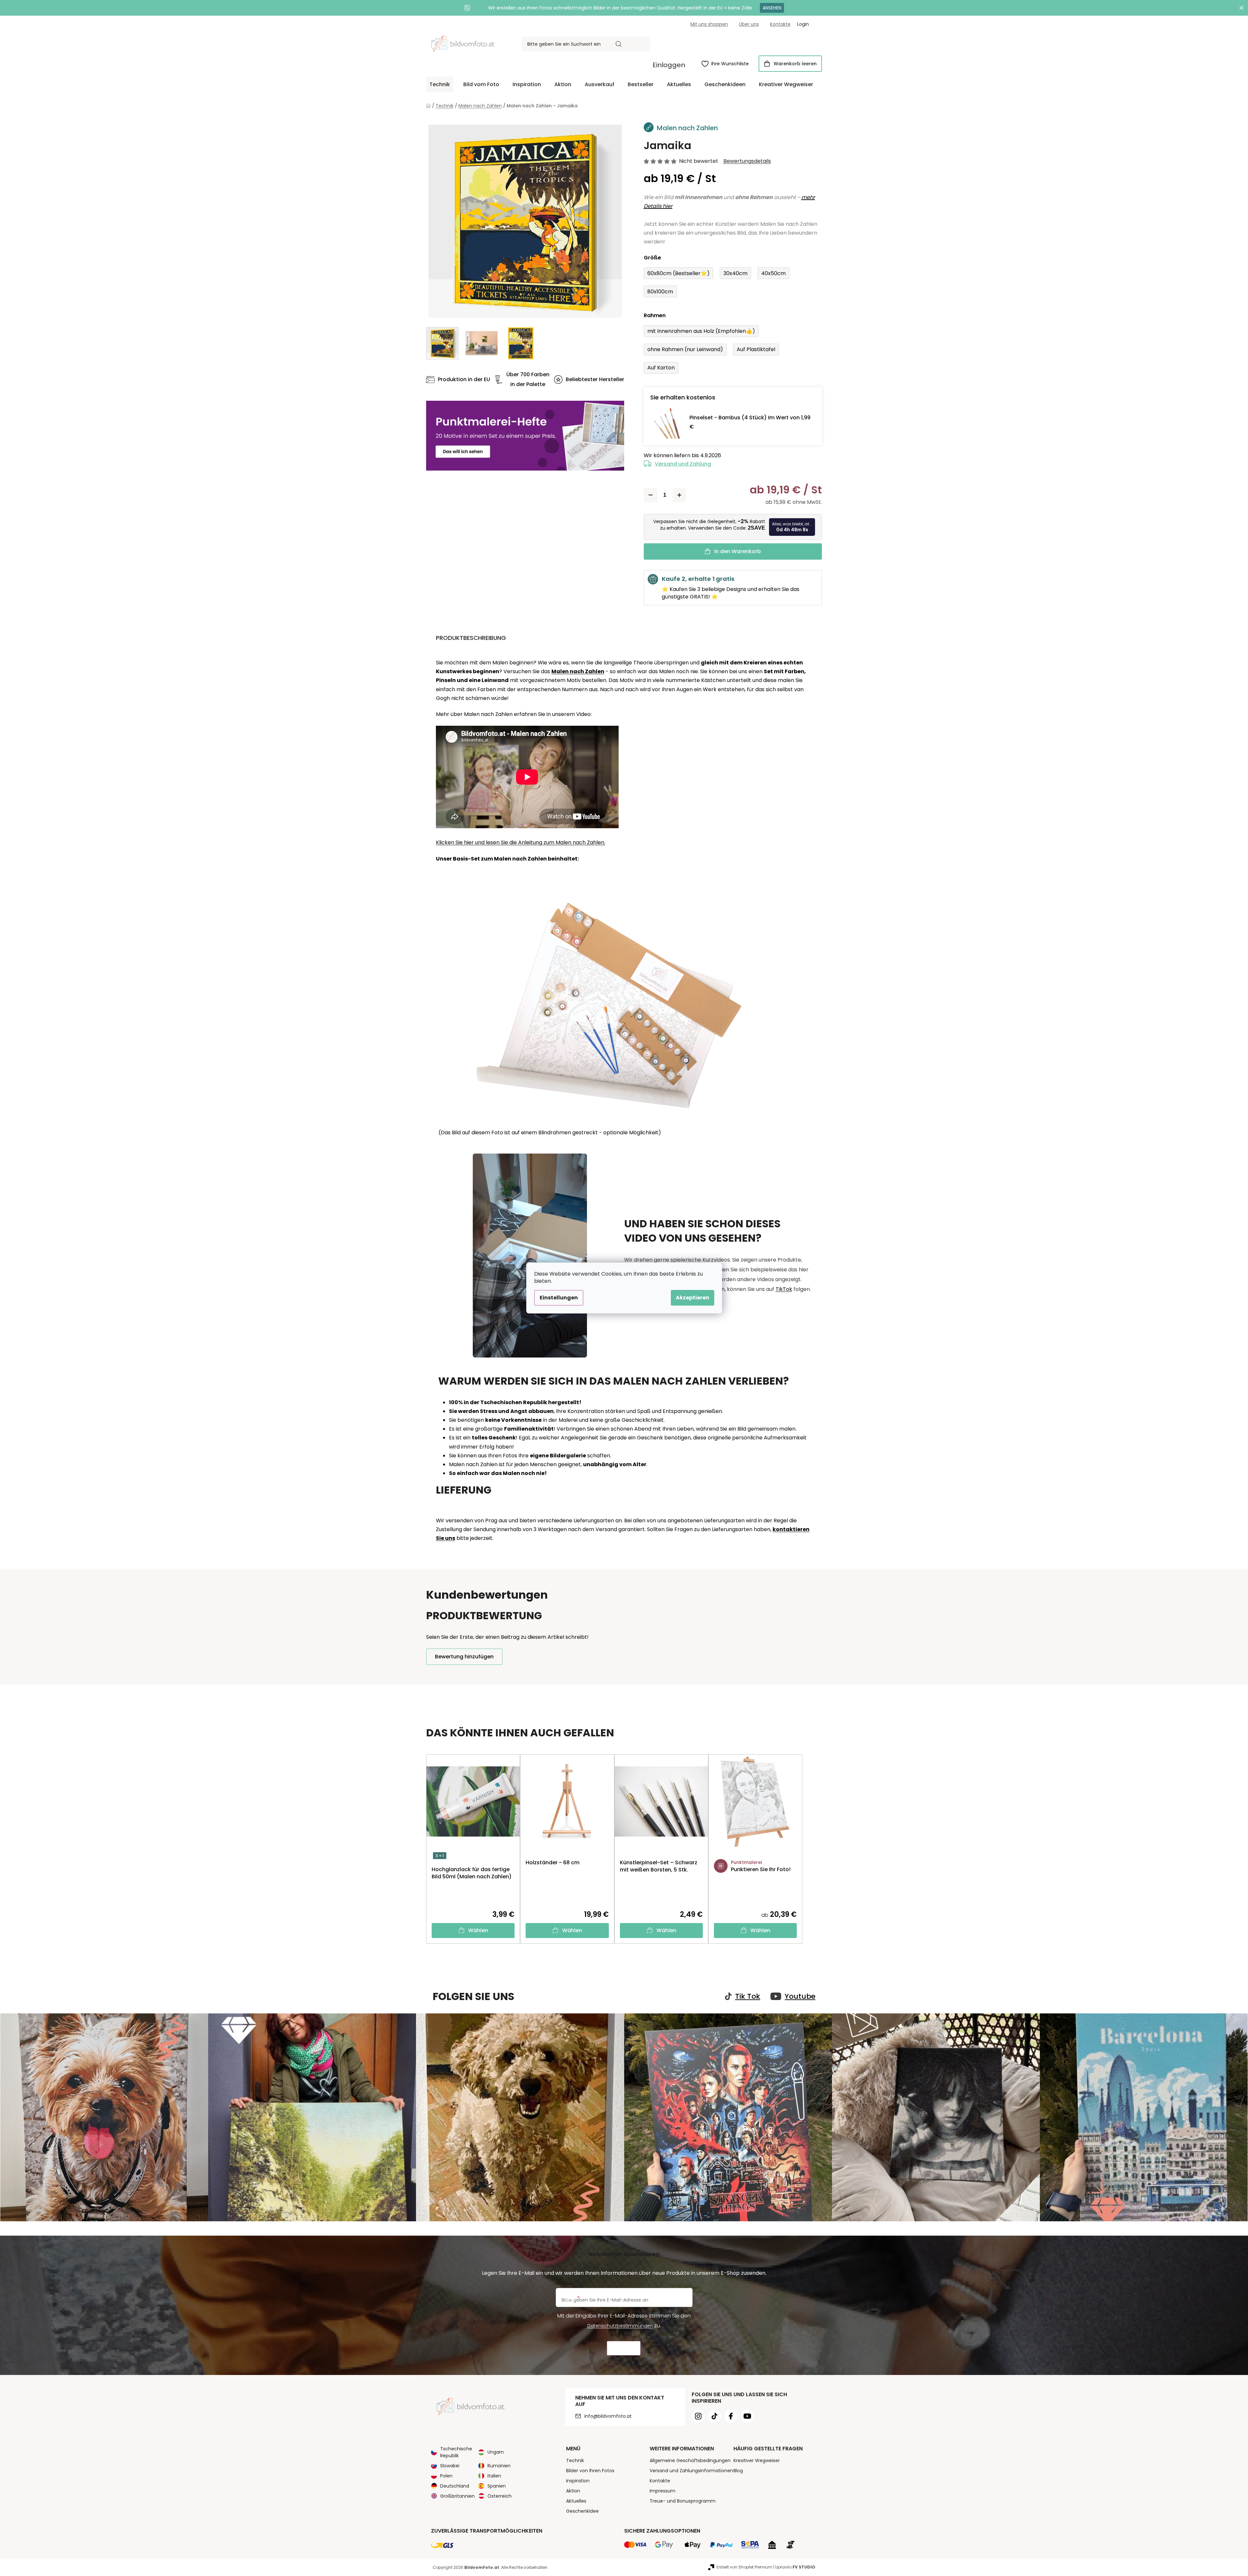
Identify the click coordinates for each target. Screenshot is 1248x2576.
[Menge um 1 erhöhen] (679, 495)
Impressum (663, 2491)
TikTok (784, 1289)
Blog (738, 2471)
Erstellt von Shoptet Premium (744, 2567)
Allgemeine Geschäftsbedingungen (690, 2460)
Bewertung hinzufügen (464, 1657)
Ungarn (496, 2452)
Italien (494, 2476)
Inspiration (578, 2481)
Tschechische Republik (456, 2452)
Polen (446, 2476)
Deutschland (455, 2486)
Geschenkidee (582, 2511)
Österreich (500, 2496)
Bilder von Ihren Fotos (590, 2471)
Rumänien (499, 2466)
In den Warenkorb (738, 551)
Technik (575, 2460)
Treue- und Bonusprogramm (683, 2501)
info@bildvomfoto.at (608, 2416)
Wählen (478, 1930)
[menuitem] (440, 85)
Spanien (497, 2486)
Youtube (800, 1996)
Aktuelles (576, 2501)
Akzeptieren (693, 1298)
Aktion (573, 2491)
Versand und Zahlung (683, 464)
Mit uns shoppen (709, 24)
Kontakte (780, 24)
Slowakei (450, 2466)
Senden (624, 2348)
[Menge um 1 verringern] (651, 495)
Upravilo (795, 2567)
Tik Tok (748, 1996)
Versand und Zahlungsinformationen (691, 2471)
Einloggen (669, 65)
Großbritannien (457, 2496)
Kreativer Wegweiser (757, 2460)
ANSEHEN (772, 8)
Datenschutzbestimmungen (620, 2326)
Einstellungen (559, 1298)
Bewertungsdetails (747, 161)
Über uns (749, 24)
